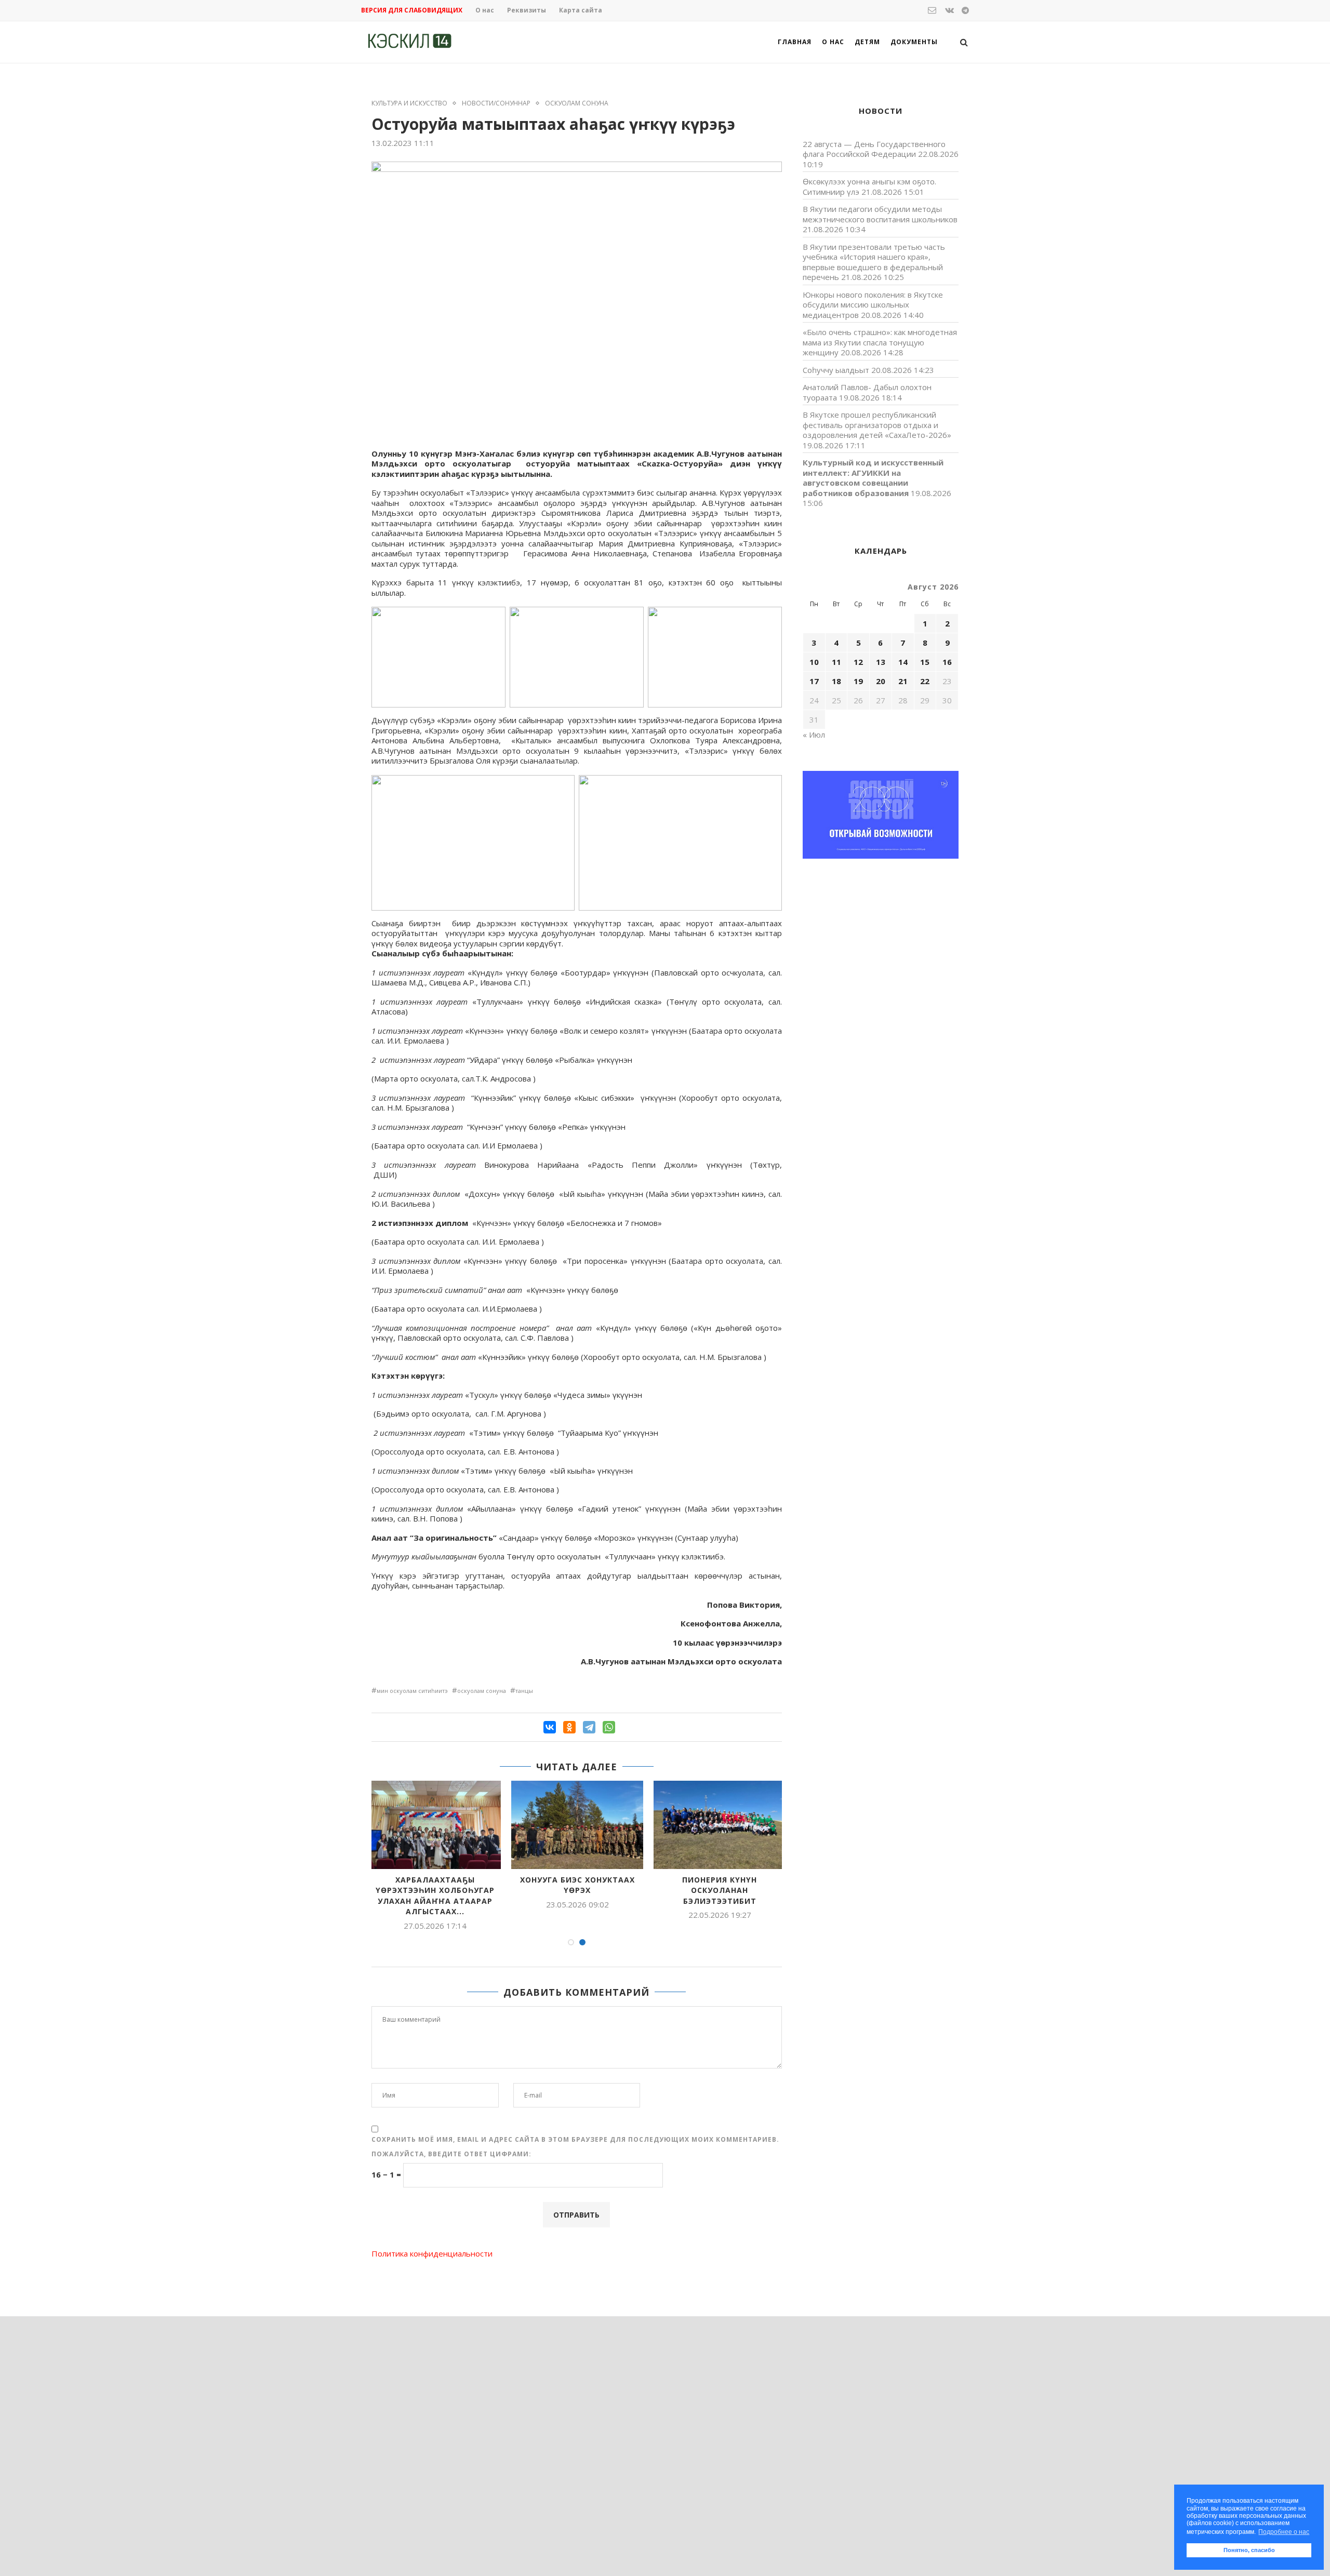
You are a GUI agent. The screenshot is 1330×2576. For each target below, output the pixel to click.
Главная (795, 42)
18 (836, 681)
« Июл (814, 735)
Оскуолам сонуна (577, 103)
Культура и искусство (409, 103)
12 (858, 662)
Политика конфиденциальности (432, 2253)
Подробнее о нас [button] (1284, 2532)
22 (925, 681)
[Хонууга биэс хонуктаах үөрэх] (577, 1825)
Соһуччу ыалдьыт (836, 370)
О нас (485, 10)
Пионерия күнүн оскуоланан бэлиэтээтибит (720, 1890)
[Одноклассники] (569, 1727)
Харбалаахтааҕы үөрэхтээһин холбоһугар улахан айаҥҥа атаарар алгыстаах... (435, 1896)
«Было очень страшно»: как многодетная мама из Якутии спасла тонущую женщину (880, 342)
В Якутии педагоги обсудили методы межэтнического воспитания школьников (880, 214)
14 (903, 662)
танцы (524, 1691)
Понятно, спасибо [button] (1249, 2550)
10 (814, 662)
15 (925, 662)
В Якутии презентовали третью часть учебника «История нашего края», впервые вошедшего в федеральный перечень (874, 262)
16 (947, 662)
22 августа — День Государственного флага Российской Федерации (874, 149)
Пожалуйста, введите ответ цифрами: (451, 2154)
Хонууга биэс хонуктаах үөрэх (577, 1885)
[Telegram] (589, 1727)
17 (814, 681)
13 (881, 662)
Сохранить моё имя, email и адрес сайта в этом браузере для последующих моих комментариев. (575, 2139)
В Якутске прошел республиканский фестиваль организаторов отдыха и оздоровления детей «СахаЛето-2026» (877, 425)
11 (836, 662)
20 (881, 681)
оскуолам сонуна (482, 1691)
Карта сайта (581, 10)
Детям (867, 42)
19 (858, 681)
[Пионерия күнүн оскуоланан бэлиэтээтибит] (720, 1825)
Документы (914, 42)
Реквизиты (527, 10)
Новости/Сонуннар (496, 103)
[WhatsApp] (609, 1727)
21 (903, 681)
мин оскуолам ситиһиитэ (412, 1691)
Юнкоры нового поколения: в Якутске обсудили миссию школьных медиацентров (873, 305)
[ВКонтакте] (550, 1727)
